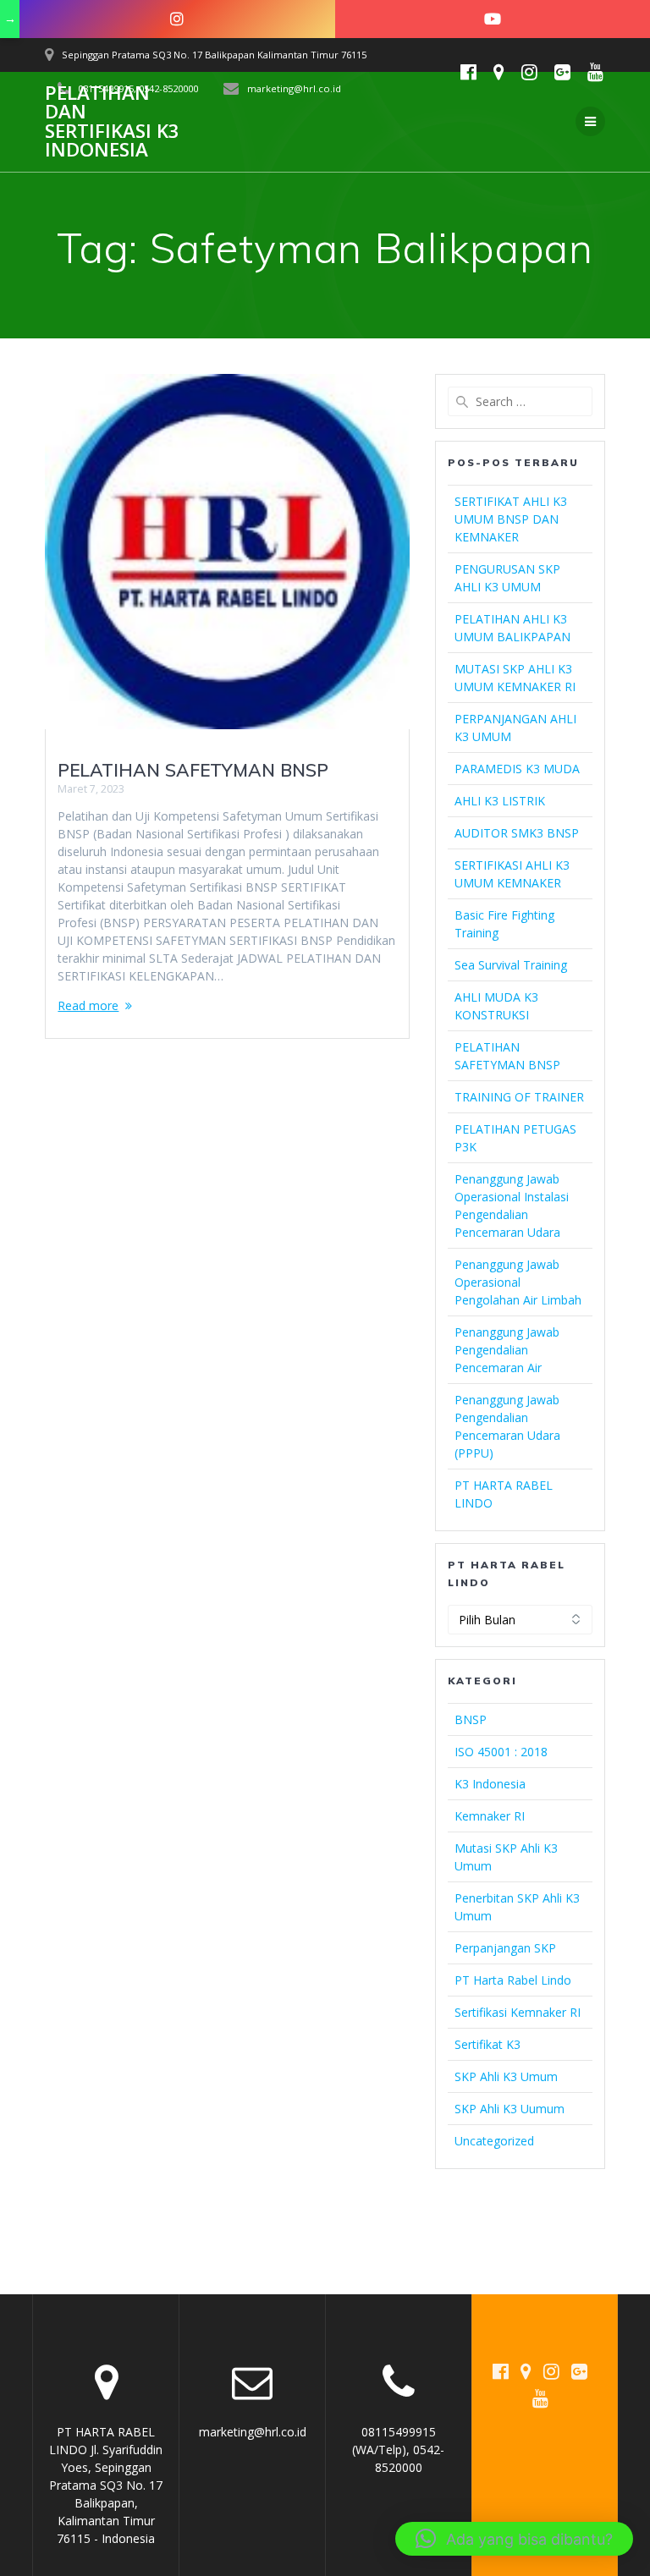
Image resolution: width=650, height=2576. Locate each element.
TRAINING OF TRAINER (519, 1097)
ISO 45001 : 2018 (501, 1752)
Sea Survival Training (511, 965)
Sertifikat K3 (487, 2044)
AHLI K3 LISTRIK (500, 801)
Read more (88, 1005)
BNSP (471, 1719)
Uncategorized (494, 2141)
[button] (514, 2539)
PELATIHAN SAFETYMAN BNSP (193, 770)
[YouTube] (493, 19)
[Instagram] (177, 19)
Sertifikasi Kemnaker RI (518, 2012)
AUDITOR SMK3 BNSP (517, 833)
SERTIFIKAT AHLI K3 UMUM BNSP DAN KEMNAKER (511, 519)
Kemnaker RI (490, 1816)
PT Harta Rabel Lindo (513, 1980)
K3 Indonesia (490, 1784)
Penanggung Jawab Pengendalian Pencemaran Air (507, 1350)
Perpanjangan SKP (505, 1948)
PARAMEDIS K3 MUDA (517, 769)
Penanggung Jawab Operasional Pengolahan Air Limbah (518, 1282)
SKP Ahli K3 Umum (506, 2076)
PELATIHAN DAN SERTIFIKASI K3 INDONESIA (112, 122)
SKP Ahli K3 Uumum (510, 2109)
